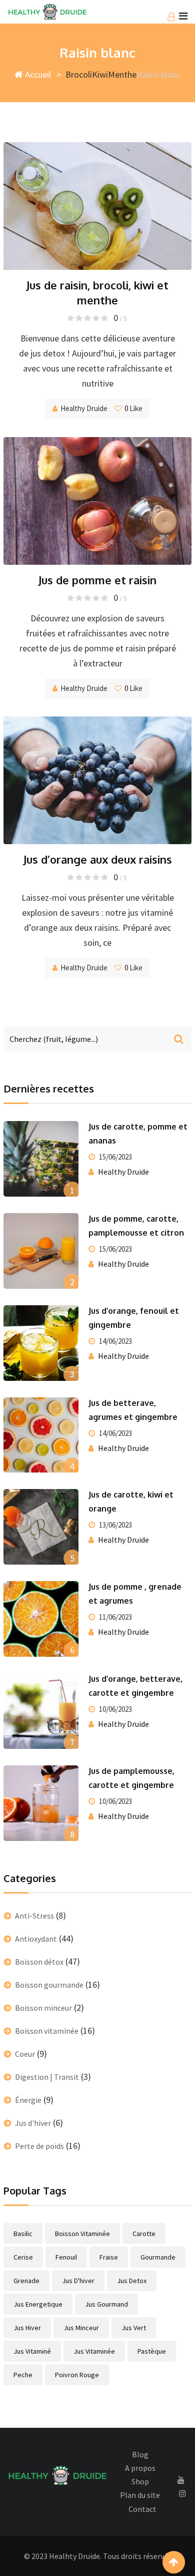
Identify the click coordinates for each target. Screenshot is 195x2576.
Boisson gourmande (49, 1985)
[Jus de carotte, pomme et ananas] (41, 1159)
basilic (23, 2234)
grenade (26, 2281)
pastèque (152, 2351)
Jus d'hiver (33, 2123)
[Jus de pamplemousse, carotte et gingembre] (41, 1803)
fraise (109, 2257)
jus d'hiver (78, 2281)
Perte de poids (39, 2146)
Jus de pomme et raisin (97, 580)
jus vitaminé (32, 2351)
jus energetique (38, 2304)
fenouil (66, 2257)
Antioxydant (36, 1939)
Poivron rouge (77, 2375)
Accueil (37, 74)
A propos (140, 2468)
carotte (144, 2234)
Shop (140, 2481)
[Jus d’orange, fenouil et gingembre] (41, 1343)
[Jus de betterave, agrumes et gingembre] (41, 1435)
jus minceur (81, 2328)
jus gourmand (106, 2304)
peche (23, 2375)
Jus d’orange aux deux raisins (98, 859)
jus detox (132, 2281)
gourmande (158, 2257)
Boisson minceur (43, 2008)
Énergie (28, 2100)
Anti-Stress (34, 1916)
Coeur (25, 2054)
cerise (23, 2257)
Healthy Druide (84, 408)
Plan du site (140, 2495)
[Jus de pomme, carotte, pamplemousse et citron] (41, 1251)
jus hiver (27, 2328)
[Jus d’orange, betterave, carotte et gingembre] (41, 1711)
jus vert (134, 2328)
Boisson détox (39, 1962)
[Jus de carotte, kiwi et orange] (41, 1527)
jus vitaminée (94, 2351)
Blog (140, 2454)
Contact (142, 2509)
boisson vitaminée (82, 2234)
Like (133, 408)
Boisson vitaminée (47, 2031)
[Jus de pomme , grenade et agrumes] (41, 1619)
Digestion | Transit (47, 2077)
